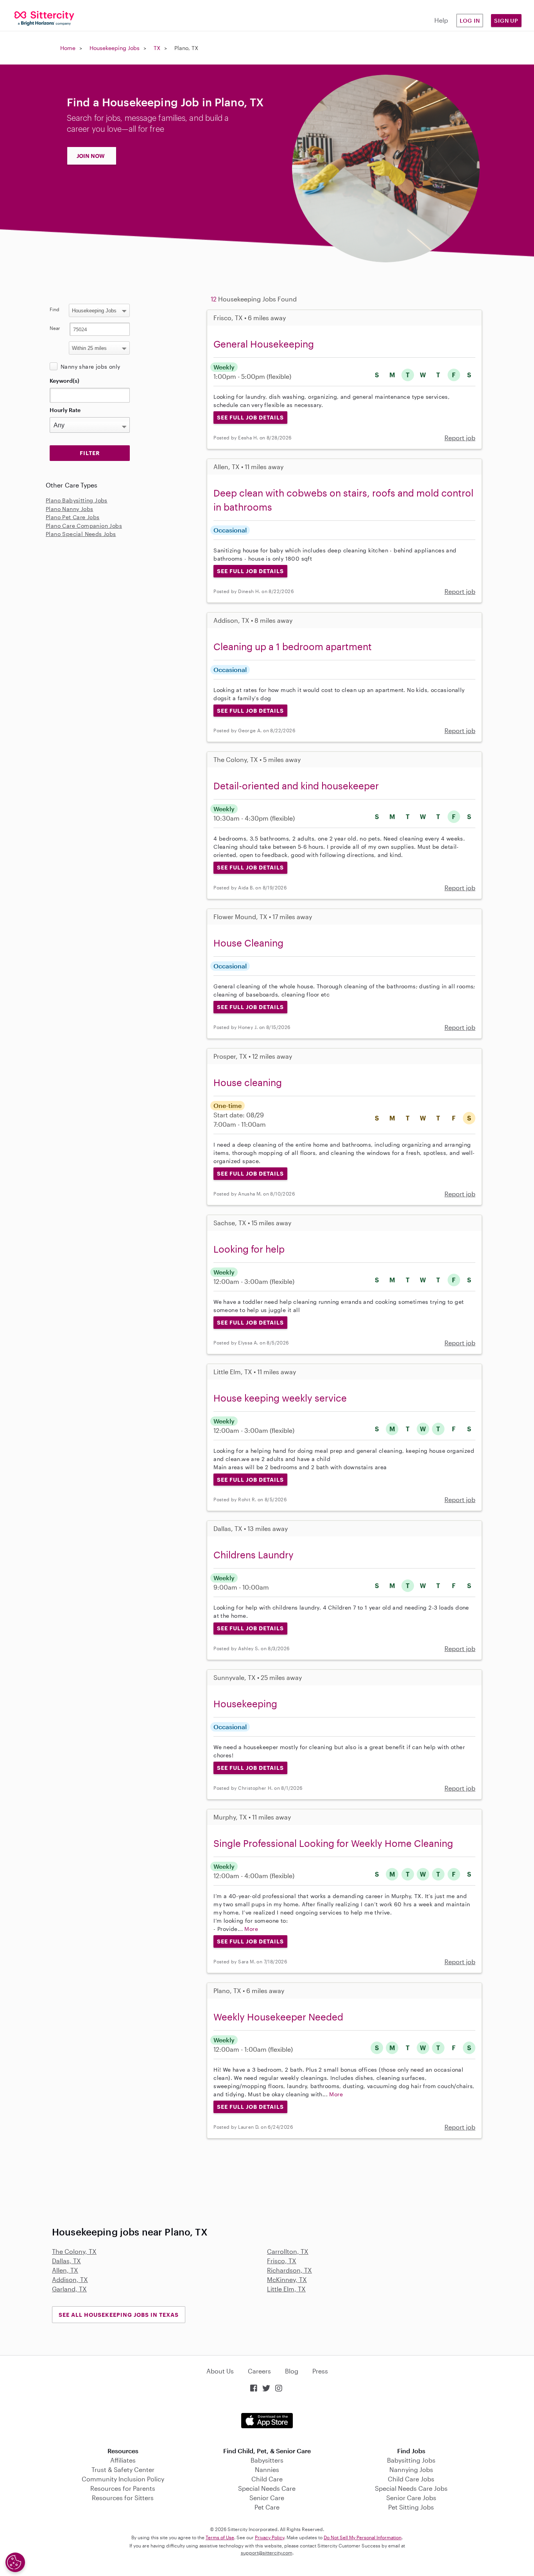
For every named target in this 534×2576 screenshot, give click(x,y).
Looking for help (249, 1249)
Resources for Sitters (123, 2498)
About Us (220, 2371)
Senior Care (267, 2498)
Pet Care (267, 2507)
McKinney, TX (287, 2279)
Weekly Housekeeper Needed (278, 2017)
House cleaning (248, 1082)
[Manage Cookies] (15, 2562)
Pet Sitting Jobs (411, 2507)
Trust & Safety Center (123, 2469)
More (251, 1929)
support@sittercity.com (267, 2553)
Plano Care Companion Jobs (84, 526)
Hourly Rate (65, 410)
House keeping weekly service (280, 1398)
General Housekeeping (264, 344)
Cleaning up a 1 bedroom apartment (293, 646)
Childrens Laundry (254, 1555)
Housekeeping (245, 1704)
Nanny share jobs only (90, 367)
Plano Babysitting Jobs (77, 500)
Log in (470, 21)
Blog (292, 2371)
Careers (259, 2371)
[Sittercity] (45, 18)
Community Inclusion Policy (123, 2479)
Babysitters (267, 2460)
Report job (460, 438)
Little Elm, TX (286, 2289)
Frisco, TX (282, 2261)
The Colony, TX (74, 2251)
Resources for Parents (123, 2488)
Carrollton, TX (288, 2251)
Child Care (267, 2479)
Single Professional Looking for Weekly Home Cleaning (333, 1843)
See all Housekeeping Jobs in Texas (119, 2315)
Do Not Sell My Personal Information (363, 2537)
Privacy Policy (270, 2537)
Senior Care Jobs (411, 2498)
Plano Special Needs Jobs (81, 534)
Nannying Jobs (411, 2469)
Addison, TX (70, 2279)
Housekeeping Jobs (115, 48)
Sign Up (506, 21)
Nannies (267, 2469)
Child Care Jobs (411, 2479)
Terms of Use (220, 2537)
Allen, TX (65, 2270)
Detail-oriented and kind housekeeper (296, 786)
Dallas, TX (66, 2261)
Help (441, 20)
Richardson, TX (289, 2270)
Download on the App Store (267, 2421)
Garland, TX (69, 2289)
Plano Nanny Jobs (69, 509)
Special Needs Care (267, 2488)
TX (157, 48)
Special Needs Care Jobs (411, 2488)
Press (320, 2371)
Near (55, 328)
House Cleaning (248, 943)
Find (55, 309)
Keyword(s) (65, 381)
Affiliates (123, 2460)
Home (68, 48)
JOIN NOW (91, 156)
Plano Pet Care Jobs (73, 517)
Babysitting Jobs (411, 2460)
